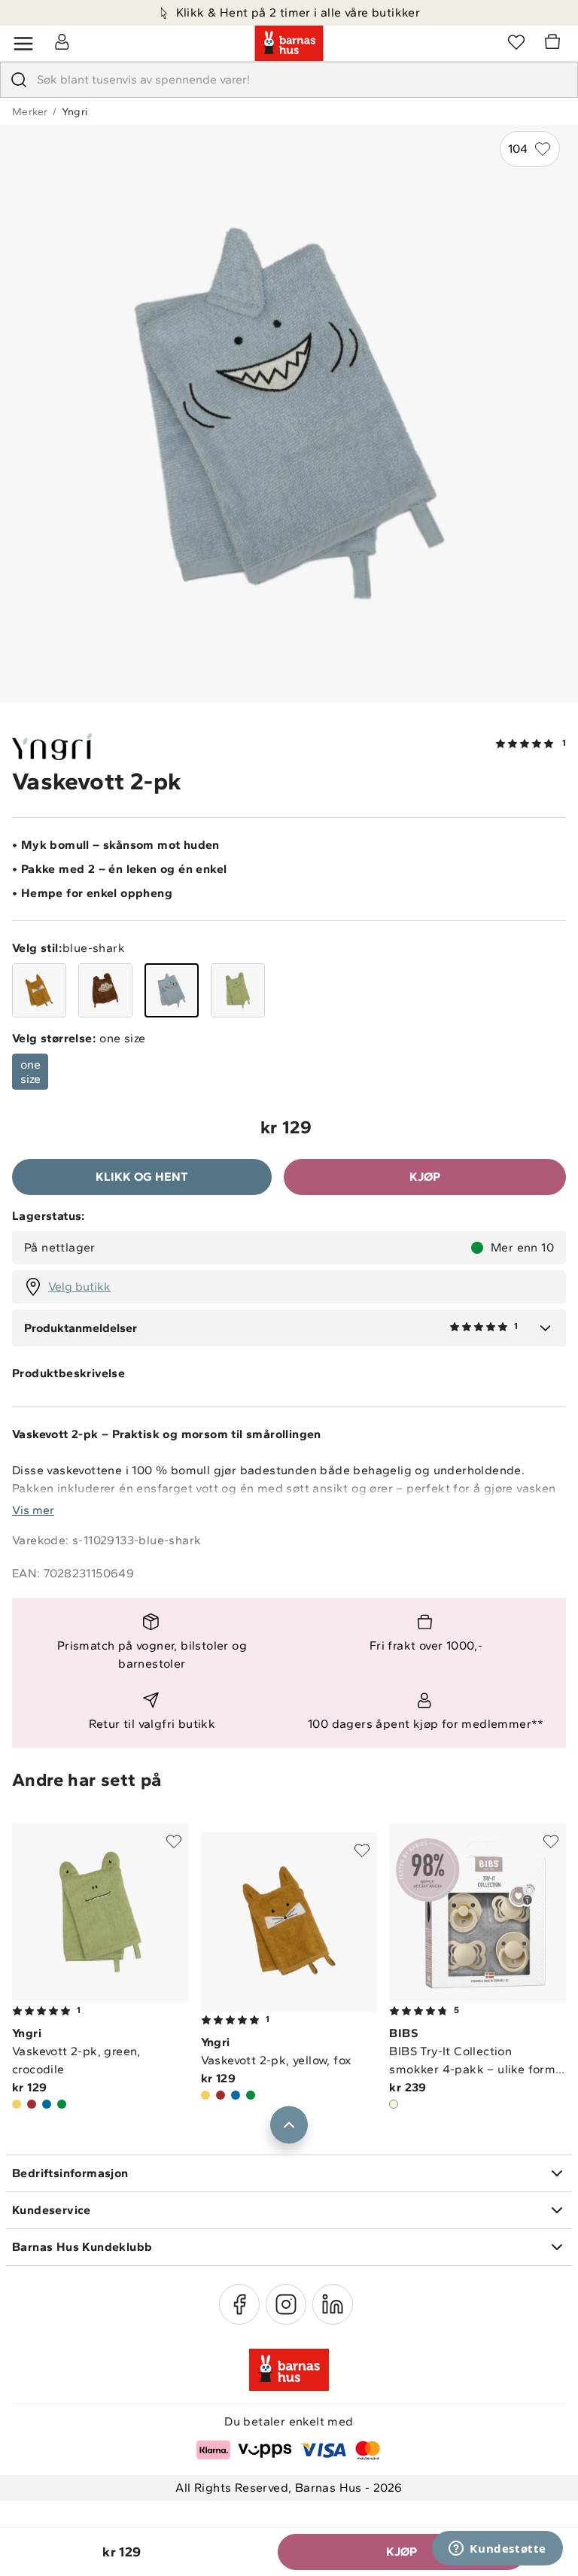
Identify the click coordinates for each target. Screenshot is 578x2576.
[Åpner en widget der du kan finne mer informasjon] (497, 2550)
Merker (30, 112)
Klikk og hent (142, 1177)
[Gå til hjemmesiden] (289, 44)
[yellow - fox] (39, 990)
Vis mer (33, 1510)
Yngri (75, 112)
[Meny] (23, 44)
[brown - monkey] (105, 990)
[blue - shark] (172, 990)
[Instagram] (286, 2304)
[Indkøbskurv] (555, 44)
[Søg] (19, 80)
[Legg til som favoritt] (174, 1842)
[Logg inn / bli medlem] (62, 41)
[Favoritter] (516, 41)
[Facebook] (239, 2304)
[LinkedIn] (333, 2304)
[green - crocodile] (238, 990)
